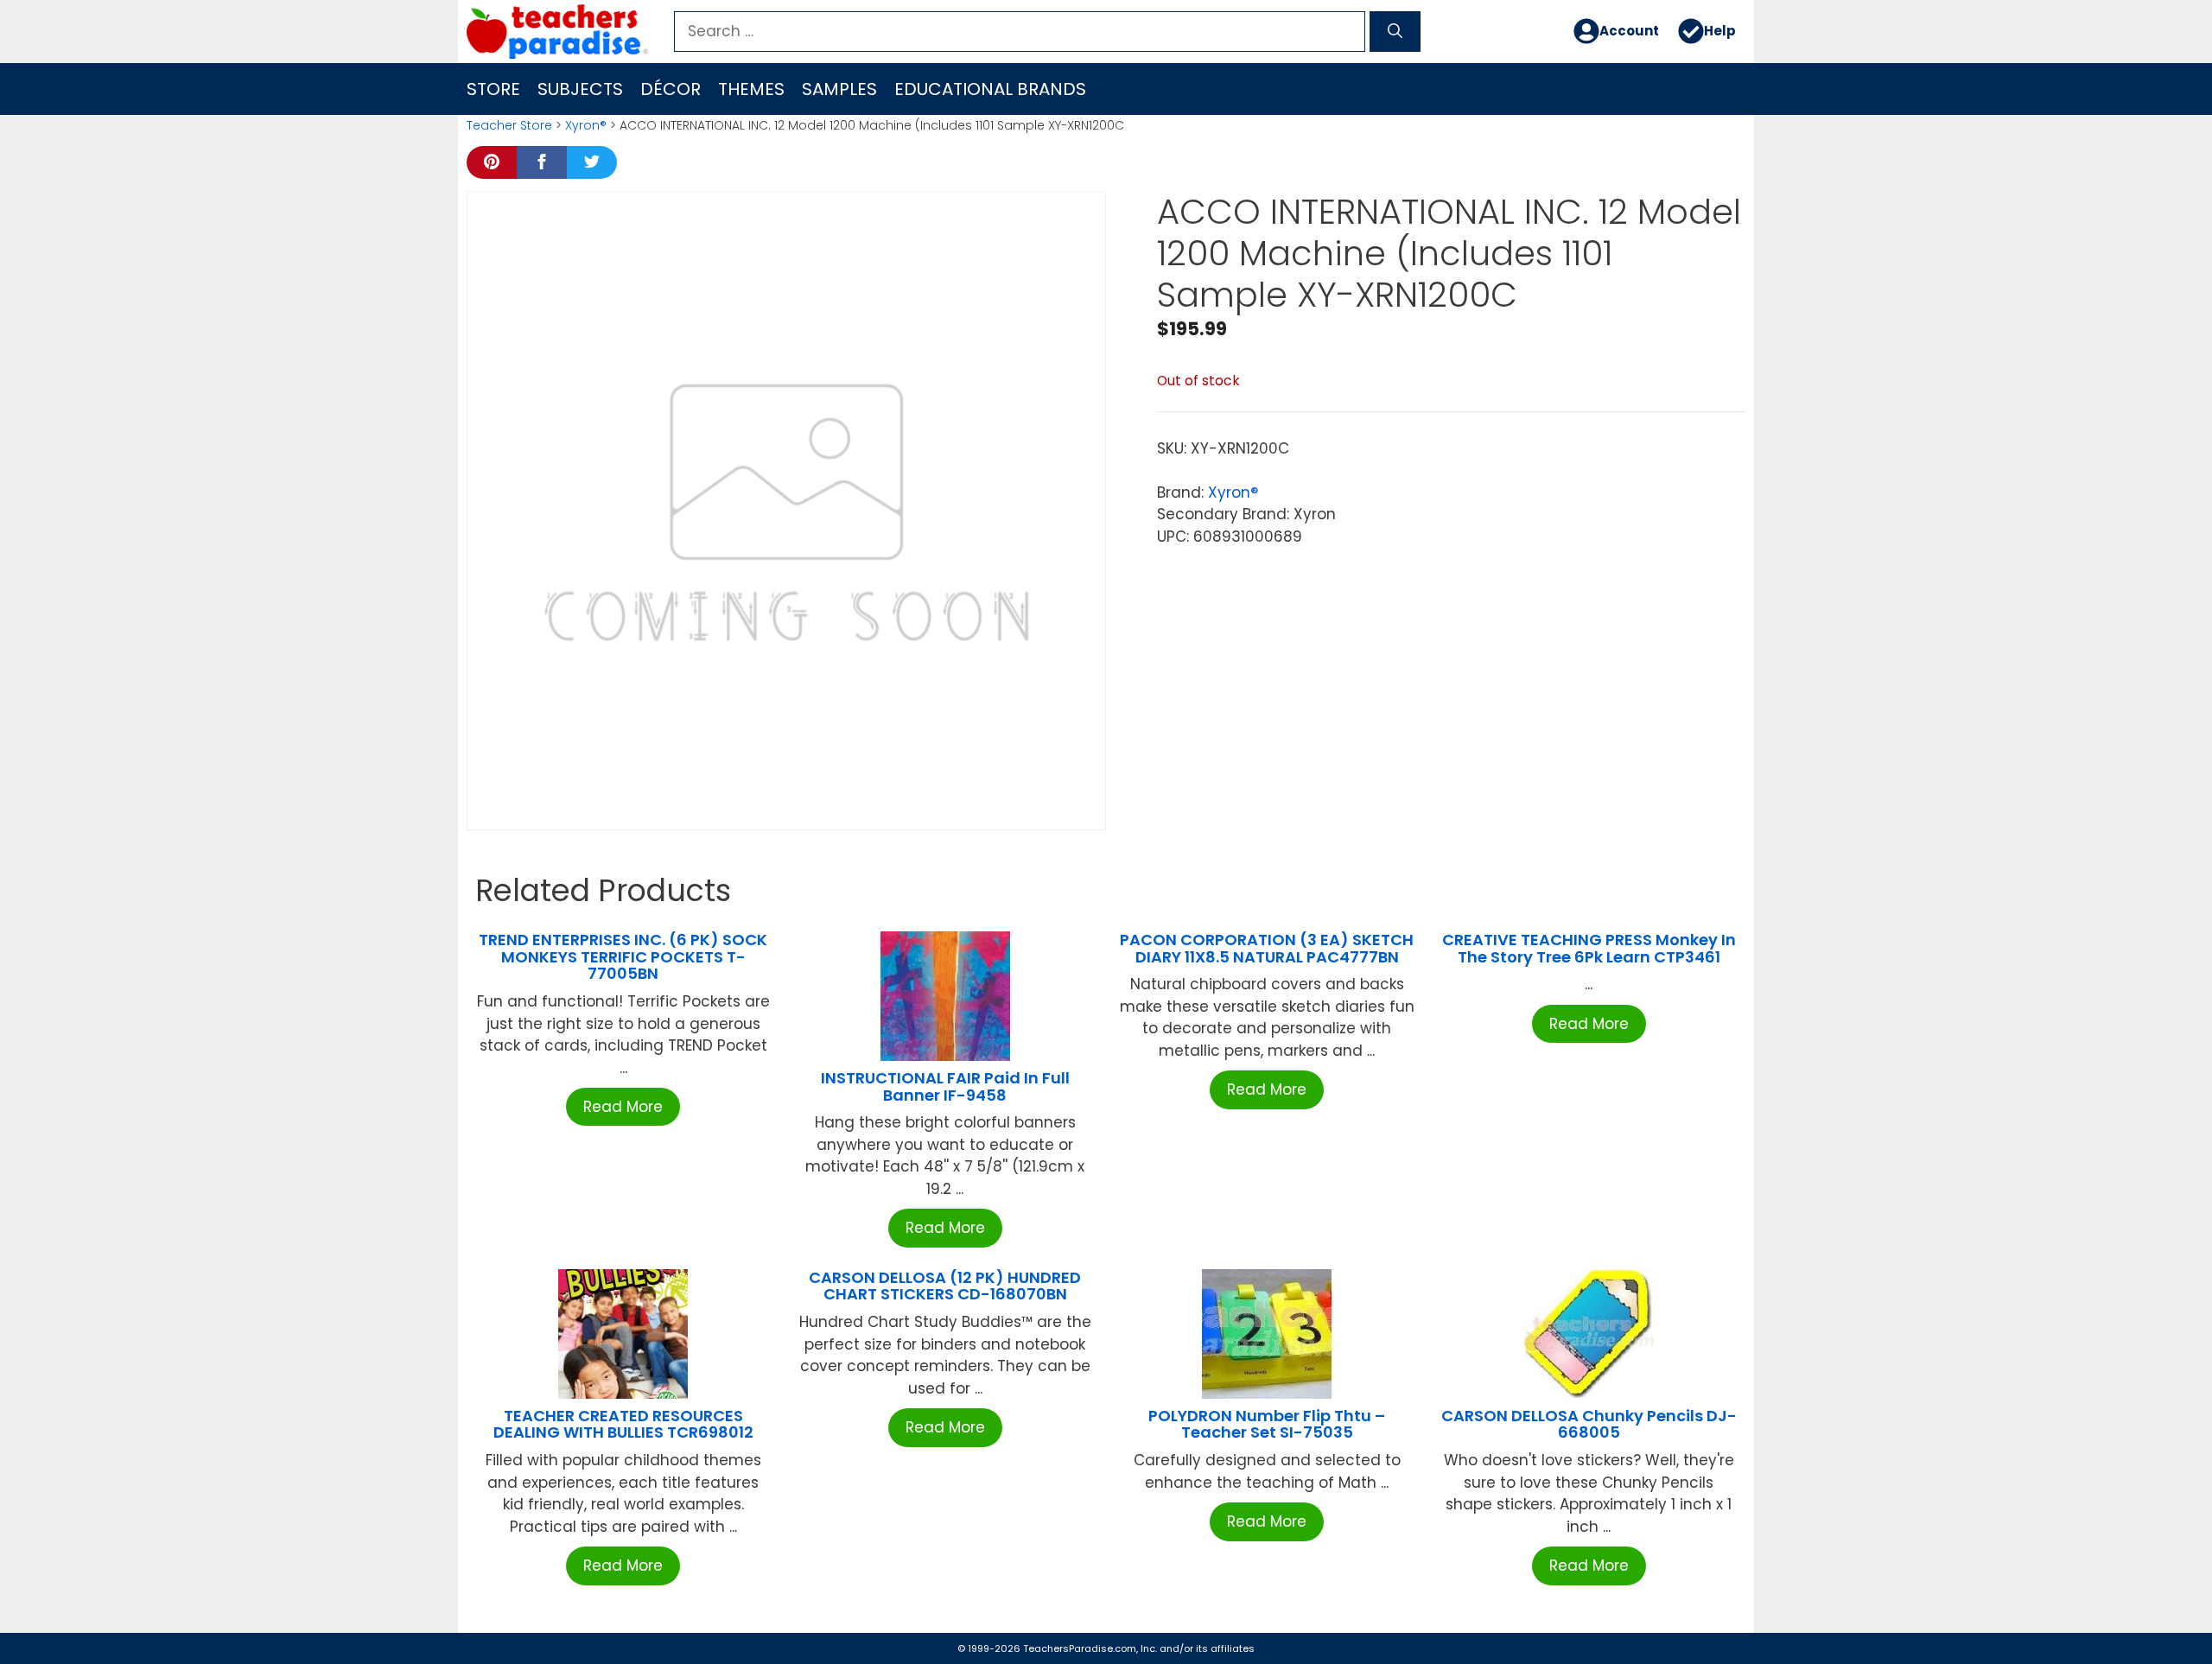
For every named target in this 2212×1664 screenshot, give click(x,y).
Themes (751, 89)
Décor (671, 89)
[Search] (1395, 32)
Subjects (580, 89)
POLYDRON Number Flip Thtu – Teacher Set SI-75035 (1267, 1424)
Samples (839, 89)
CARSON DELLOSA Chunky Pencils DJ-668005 (1589, 1424)
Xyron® (586, 125)
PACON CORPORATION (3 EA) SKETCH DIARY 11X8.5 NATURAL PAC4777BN (1267, 948)
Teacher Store (509, 125)
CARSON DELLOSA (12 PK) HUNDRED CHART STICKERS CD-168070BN (945, 1286)
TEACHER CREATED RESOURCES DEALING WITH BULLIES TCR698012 (623, 1424)
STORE (493, 89)
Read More (623, 1107)
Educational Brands (990, 89)
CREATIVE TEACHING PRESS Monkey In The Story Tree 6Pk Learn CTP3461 (1589, 948)
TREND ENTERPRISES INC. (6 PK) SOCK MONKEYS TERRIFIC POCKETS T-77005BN (623, 957)
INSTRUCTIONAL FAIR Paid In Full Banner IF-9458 (945, 1086)
